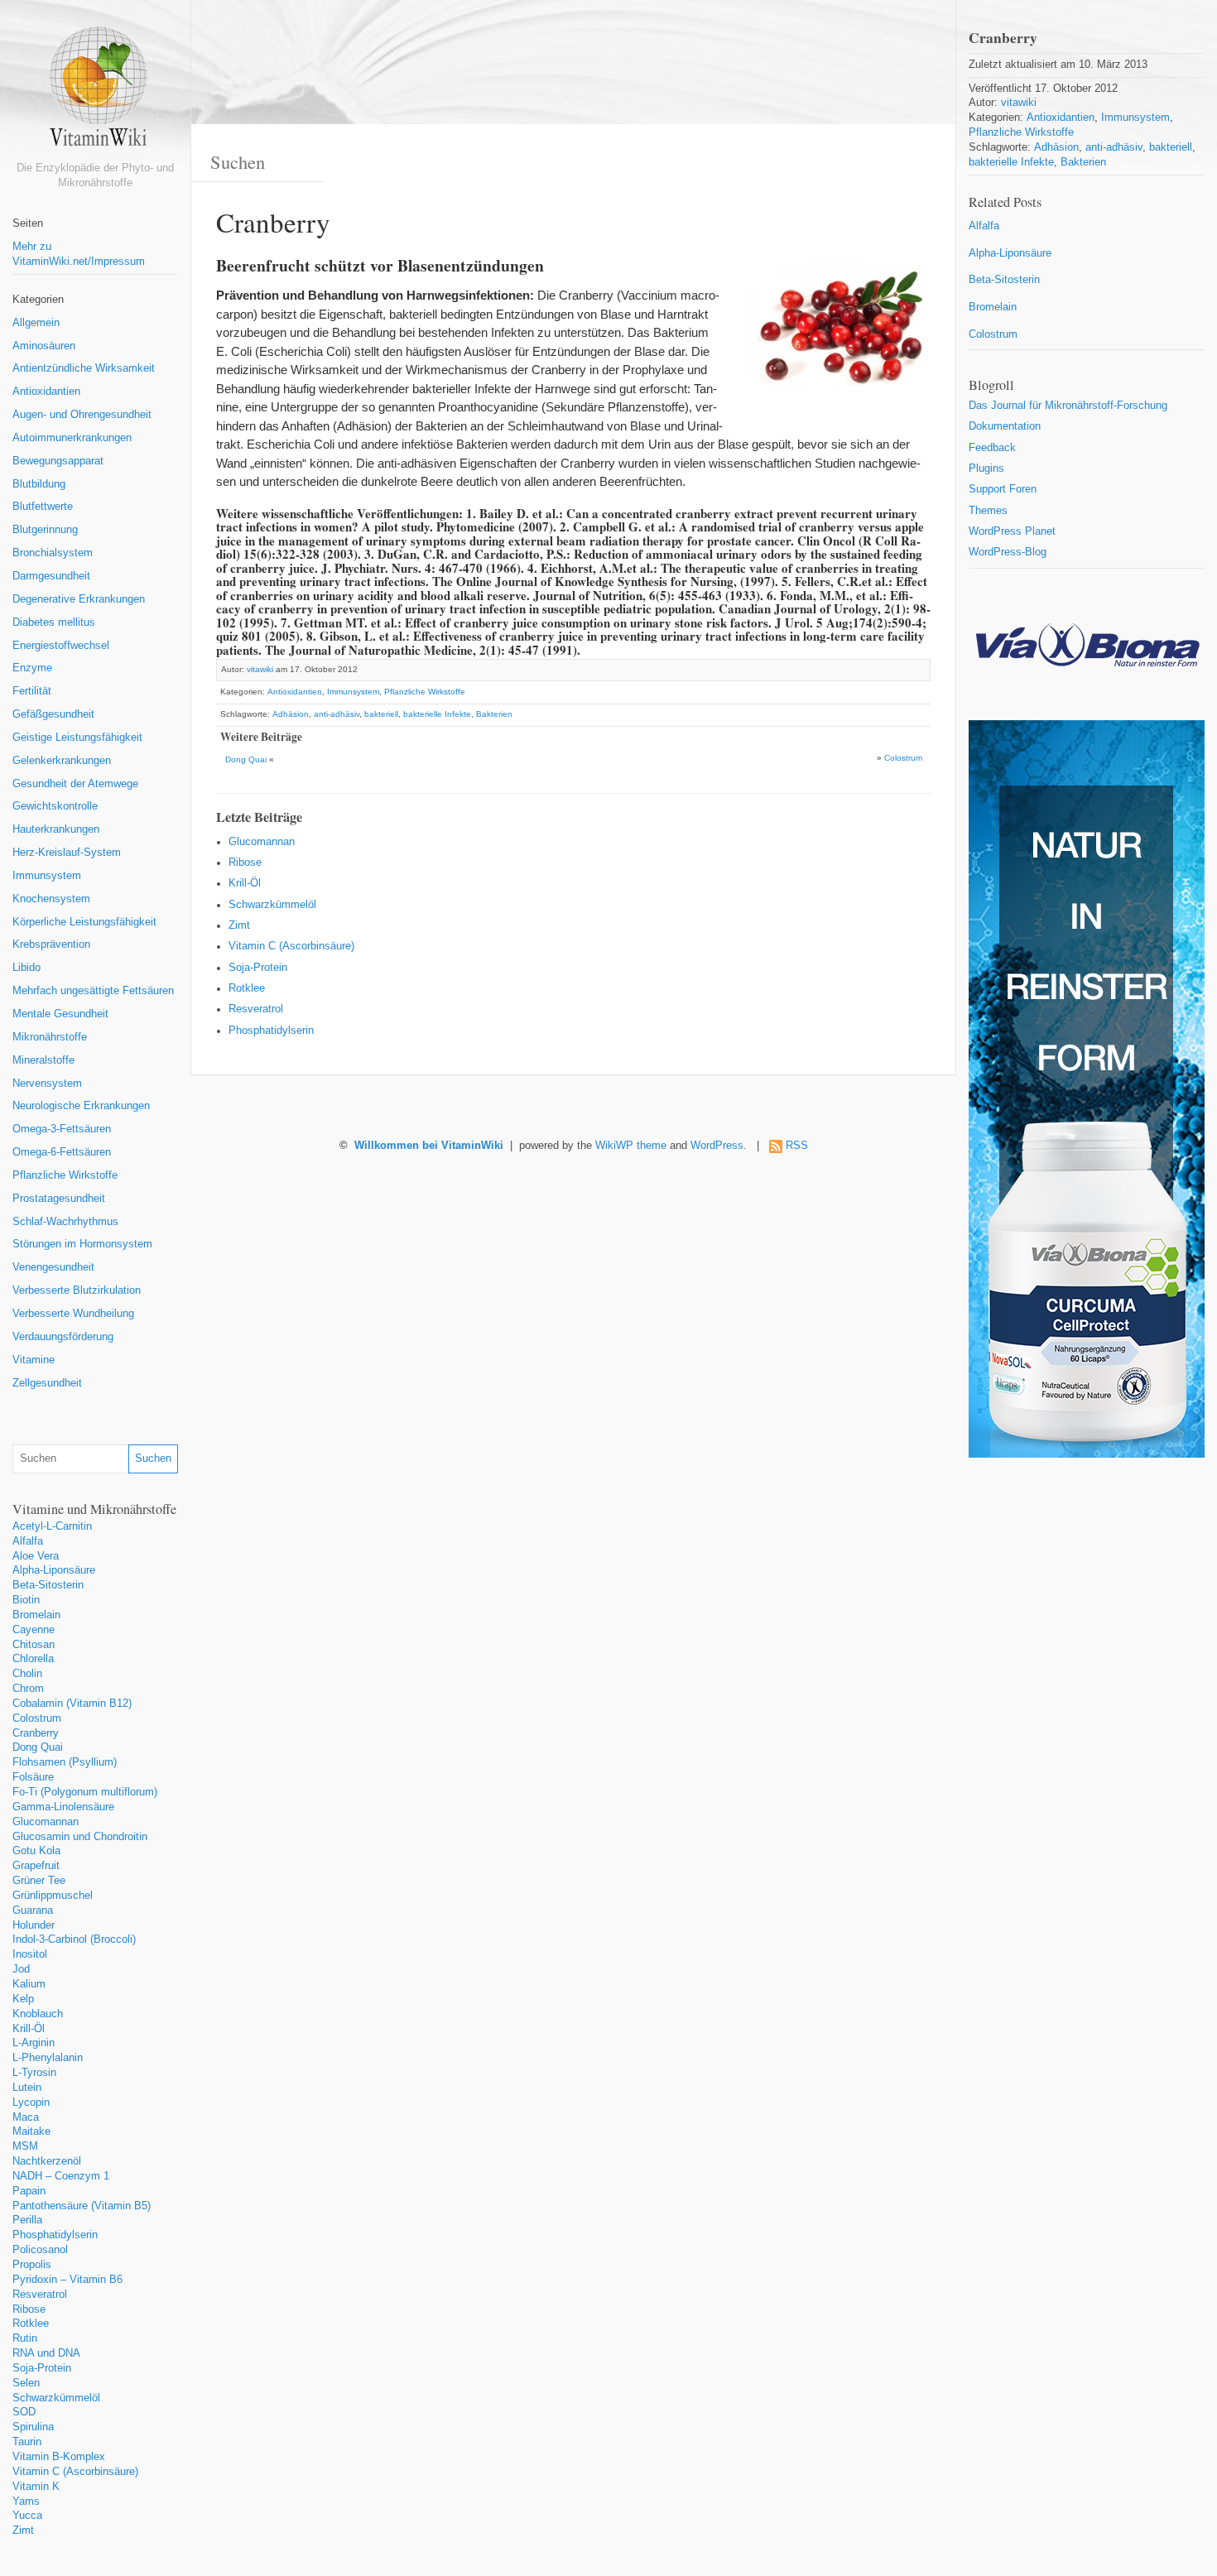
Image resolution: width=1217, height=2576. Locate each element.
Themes (988, 511)
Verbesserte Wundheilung (73, 1314)
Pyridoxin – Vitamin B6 (67, 2280)
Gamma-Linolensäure (63, 1807)
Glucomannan (46, 1822)
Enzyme (32, 668)
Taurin (27, 2442)
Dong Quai (38, 1747)
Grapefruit (36, 1866)
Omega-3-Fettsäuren (62, 1129)
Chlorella (33, 1659)
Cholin (27, 1674)
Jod (21, 1969)
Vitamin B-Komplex (59, 2457)
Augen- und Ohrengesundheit (82, 415)
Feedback (992, 448)
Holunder (34, 1925)
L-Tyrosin (34, 2073)
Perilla (27, 2220)
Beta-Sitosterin (48, 1585)
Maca (26, 2117)
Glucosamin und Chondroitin (80, 1837)
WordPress (717, 1146)
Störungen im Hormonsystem (82, 1244)
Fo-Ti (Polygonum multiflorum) (85, 1792)
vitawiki (260, 669)
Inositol (30, 1954)
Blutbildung (39, 484)
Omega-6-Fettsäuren (62, 1152)
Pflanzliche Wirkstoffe (65, 1175)
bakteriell (381, 714)
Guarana (33, 1910)
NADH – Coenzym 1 (61, 2176)
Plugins (986, 469)
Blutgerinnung (45, 530)
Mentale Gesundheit (60, 1014)
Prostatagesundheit (59, 1199)
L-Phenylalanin (48, 2058)
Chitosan (34, 1645)
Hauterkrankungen (56, 829)
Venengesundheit (53, 1267)
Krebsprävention (51, 944)
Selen (26, 2383)
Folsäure (33, 1777)
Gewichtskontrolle (55, 806)
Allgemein (36, 323)
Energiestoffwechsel (61, 646)
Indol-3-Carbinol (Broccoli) (74, 1939)
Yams (26, 2502)
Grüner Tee (39, 1881)
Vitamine (34, 1360)
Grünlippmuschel (53, 1896)
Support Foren (1003, 489)
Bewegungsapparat (58, 461)
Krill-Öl (29, 2029)
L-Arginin (34, 2043)
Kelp (23, 1999)
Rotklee (31, 2324)
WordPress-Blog (1008, 552)
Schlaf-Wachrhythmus (65, 1222)
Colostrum (37, 1718)
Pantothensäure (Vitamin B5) (82, 2206)
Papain (29, 2191)
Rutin (25, 2338)
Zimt (23, 2530)
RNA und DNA (46, 2353)
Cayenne (34, 1630)
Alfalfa (28, 1541)
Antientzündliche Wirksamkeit (84, 368)
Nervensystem (47, 1084)
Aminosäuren (44, 346)
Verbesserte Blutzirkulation (77, 1290)
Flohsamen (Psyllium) (65, 1762)
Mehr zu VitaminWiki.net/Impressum (79, 254)
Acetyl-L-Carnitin (52, 1526)
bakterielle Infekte (437, 714)
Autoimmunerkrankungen (72, 438)
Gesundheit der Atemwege (75, 784)
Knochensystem (51, 899)
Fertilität (32, 691)
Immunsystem (47, 876)
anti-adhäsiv (337, 714)
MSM (25, 2146)
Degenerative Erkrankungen (79, 599)
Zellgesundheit (47, 1383)
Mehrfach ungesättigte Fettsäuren (93, 991)
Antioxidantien (46, 392)
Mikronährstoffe (50, 1037)
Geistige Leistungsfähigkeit (77, 738)
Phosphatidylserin (55, 2235)
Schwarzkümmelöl (56, 2398)
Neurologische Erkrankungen (81, 1106)
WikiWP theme (631, 1146)
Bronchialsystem (53, 553)
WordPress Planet (1012, 531)
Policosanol (40, 2250)
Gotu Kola (36, 1851)
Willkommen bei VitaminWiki (429, 1146)
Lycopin (31, 2103)
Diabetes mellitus (54, 622)
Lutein (27, 2088)
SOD (24, 2412)
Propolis (32, 2265)
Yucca (27, 2516)
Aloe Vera (36, 1556)
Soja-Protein (42, 2368)
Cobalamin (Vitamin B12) (72, 1704)
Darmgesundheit (51, 576)
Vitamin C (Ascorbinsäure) (75, 2472)
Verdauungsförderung (63, 1337)
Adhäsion (291, 714)
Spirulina (33, 2427)
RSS (797, 1146)
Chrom (28, 1689)
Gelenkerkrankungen (62, 761)
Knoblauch (38, 2014)
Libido (26, 968)
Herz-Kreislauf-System (67, 853)
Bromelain (36, 1615)
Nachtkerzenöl (47, 2161)
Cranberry (36, 1733)
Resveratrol (40, 2295)
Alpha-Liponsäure (54, 1570)
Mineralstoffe (43, 1060)
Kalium (29, 1984)
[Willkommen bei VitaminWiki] (95, 93)
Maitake (31, 2131)
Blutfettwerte (43, 507)
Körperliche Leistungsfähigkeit (84, 922)
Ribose (29, 2309)
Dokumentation (1005, 426)
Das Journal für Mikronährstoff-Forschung (1068, 406)
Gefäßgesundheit (53, 714)
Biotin (26, 1600)
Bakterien (494, 714)
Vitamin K (36, 2487)
